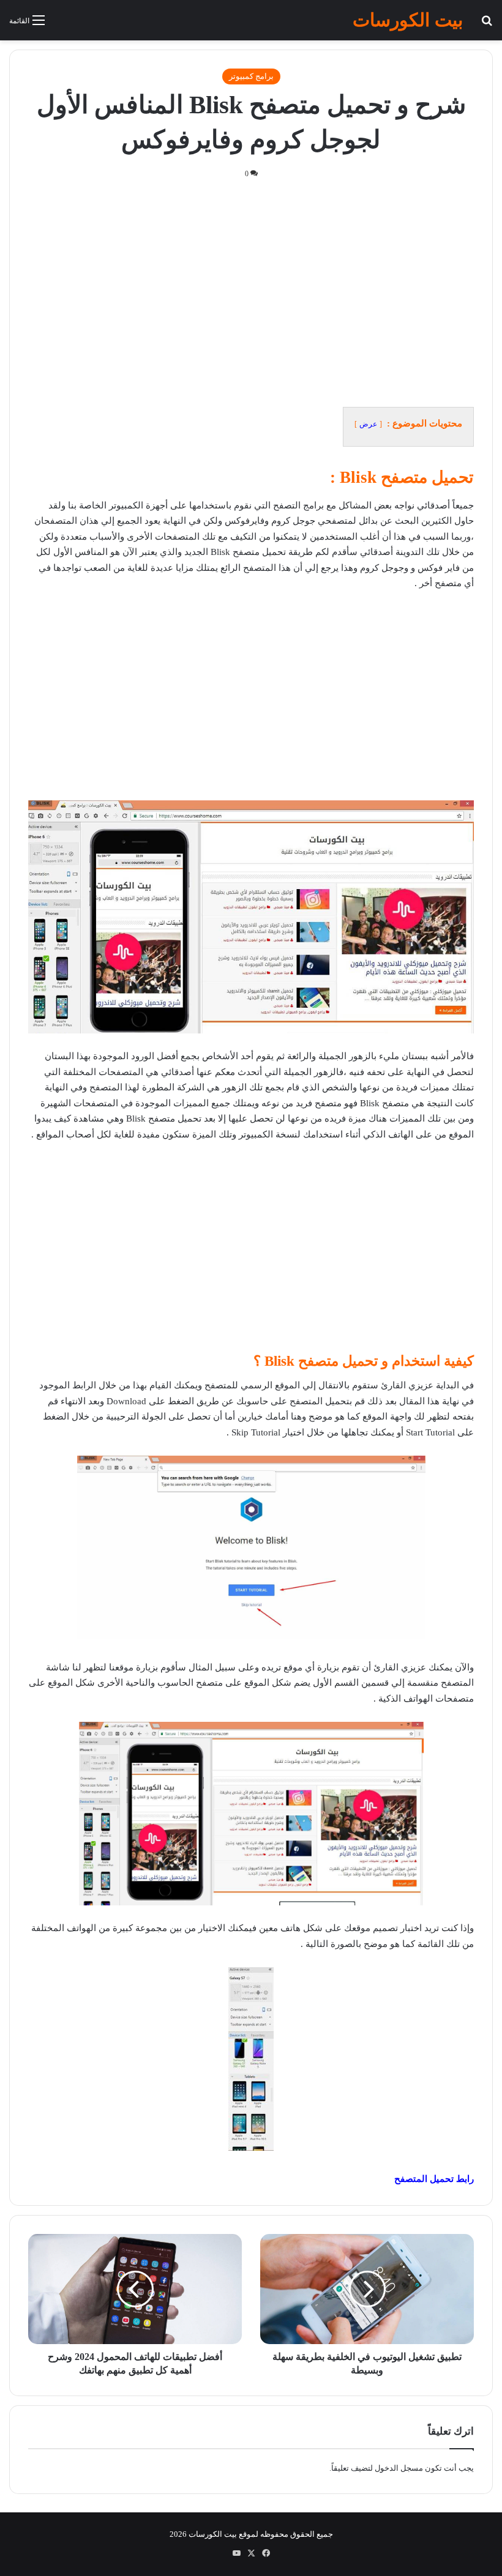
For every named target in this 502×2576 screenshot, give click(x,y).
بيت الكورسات (213, 2534)
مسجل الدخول (399, 2468)
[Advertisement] (251, 290)
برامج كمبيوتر (251, 76)
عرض (368, 424)
